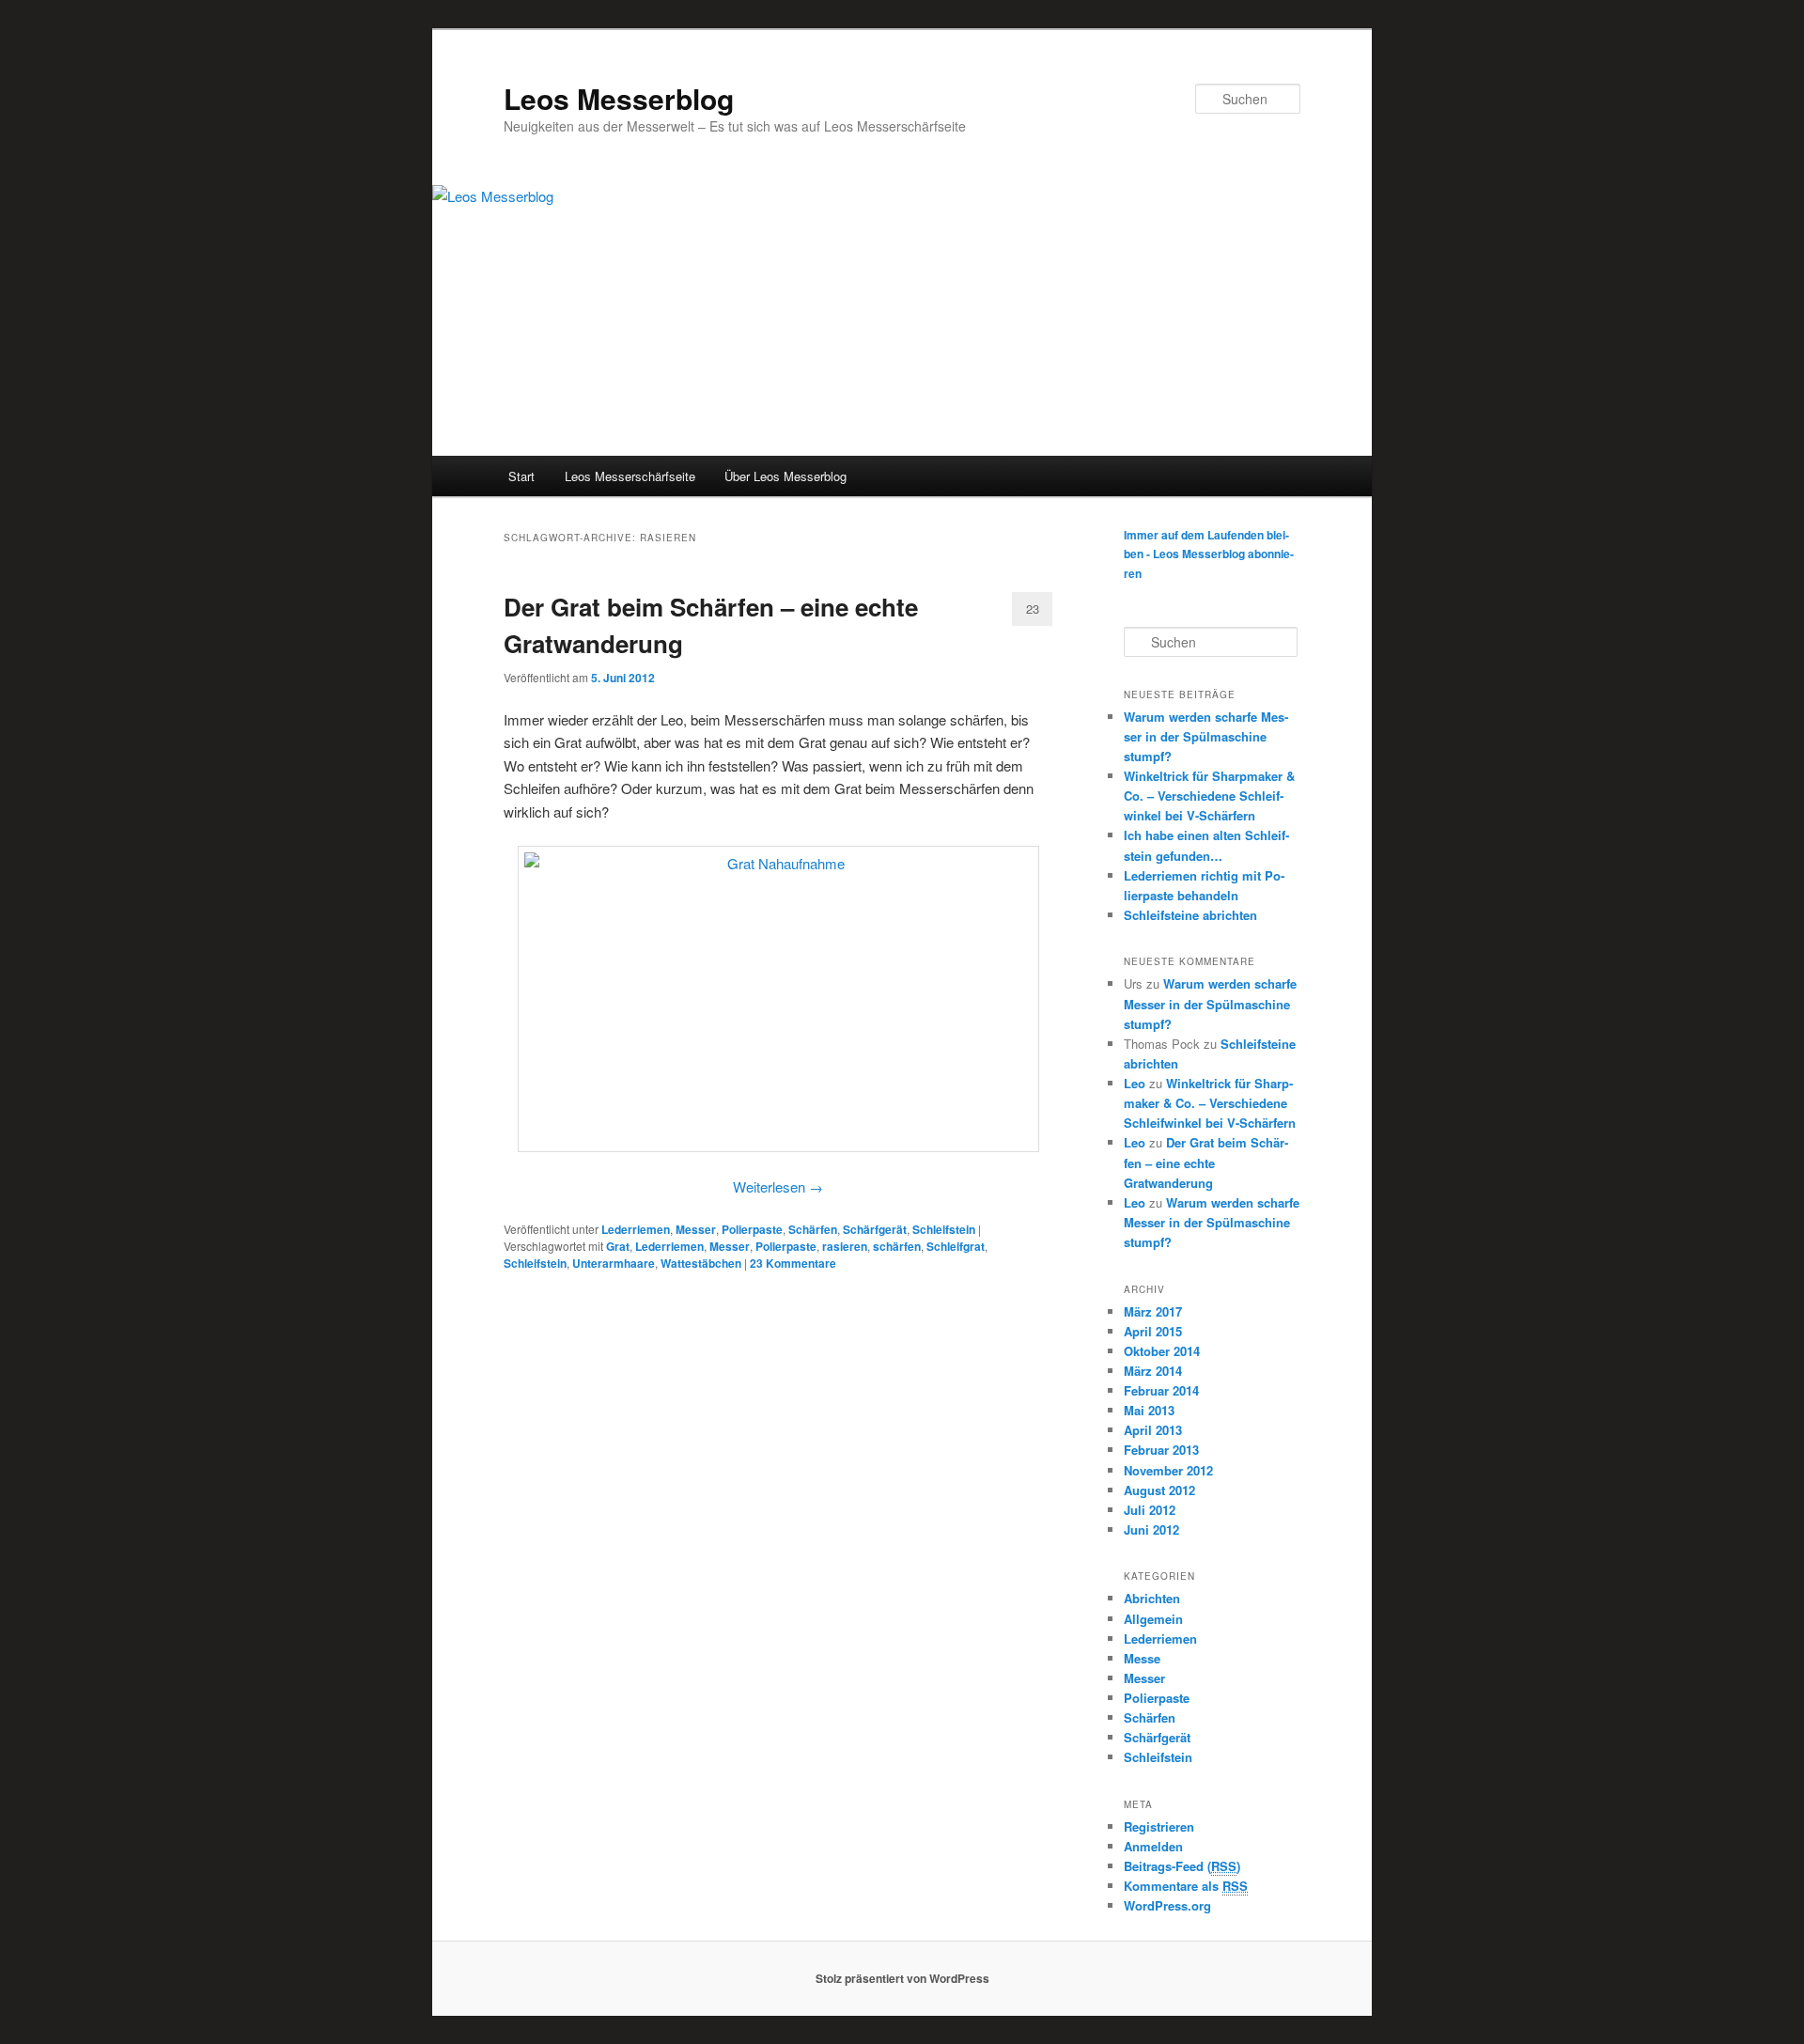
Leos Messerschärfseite (630, 476)
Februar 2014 (1161, 1390)
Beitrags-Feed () (1182, 1866)
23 (1033, 609)
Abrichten (1152, 1598)
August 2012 (1159, 1490)
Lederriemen (636, 1229)
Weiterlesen (778, 1186)
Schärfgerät (875, 1229)
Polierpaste (752, 1229)
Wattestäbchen (701, 1263)
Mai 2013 (1149, 1410)
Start (521, 476)
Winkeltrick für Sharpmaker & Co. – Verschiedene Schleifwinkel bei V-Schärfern (1209, 796)
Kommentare (793, 1263)
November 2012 (1168, 1470)
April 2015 (1153, 1331)
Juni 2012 (1151, 1529)
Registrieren (1159, 1826)
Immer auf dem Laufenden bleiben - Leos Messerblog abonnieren (1209, 554)
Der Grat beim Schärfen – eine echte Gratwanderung (1206, 1162)
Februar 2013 (1161, 1450)
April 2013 (1153, 1430)
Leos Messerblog (619, 98)
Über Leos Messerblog (785, 476)
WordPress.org (1167, 1905)
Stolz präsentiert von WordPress (902, 1978)
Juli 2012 (1150, 1510)
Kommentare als (1186, 1886)
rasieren (845, 1246)
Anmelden (1153, 1846)
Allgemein (1153, 1619)
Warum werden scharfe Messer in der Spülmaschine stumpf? (1206, 736)
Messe (1142, 1658)
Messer (696, 1229)
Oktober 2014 (1162, 1351)
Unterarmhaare (614, 1263)
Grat (618, 1246)
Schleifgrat (956, 1246)
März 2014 (1153, 1371)
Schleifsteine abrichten (1190, 915)
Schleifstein (944, 1229)
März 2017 (1153, 1311)
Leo (1135, 1083)
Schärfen (813, 1229)
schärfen (897, 1246)
